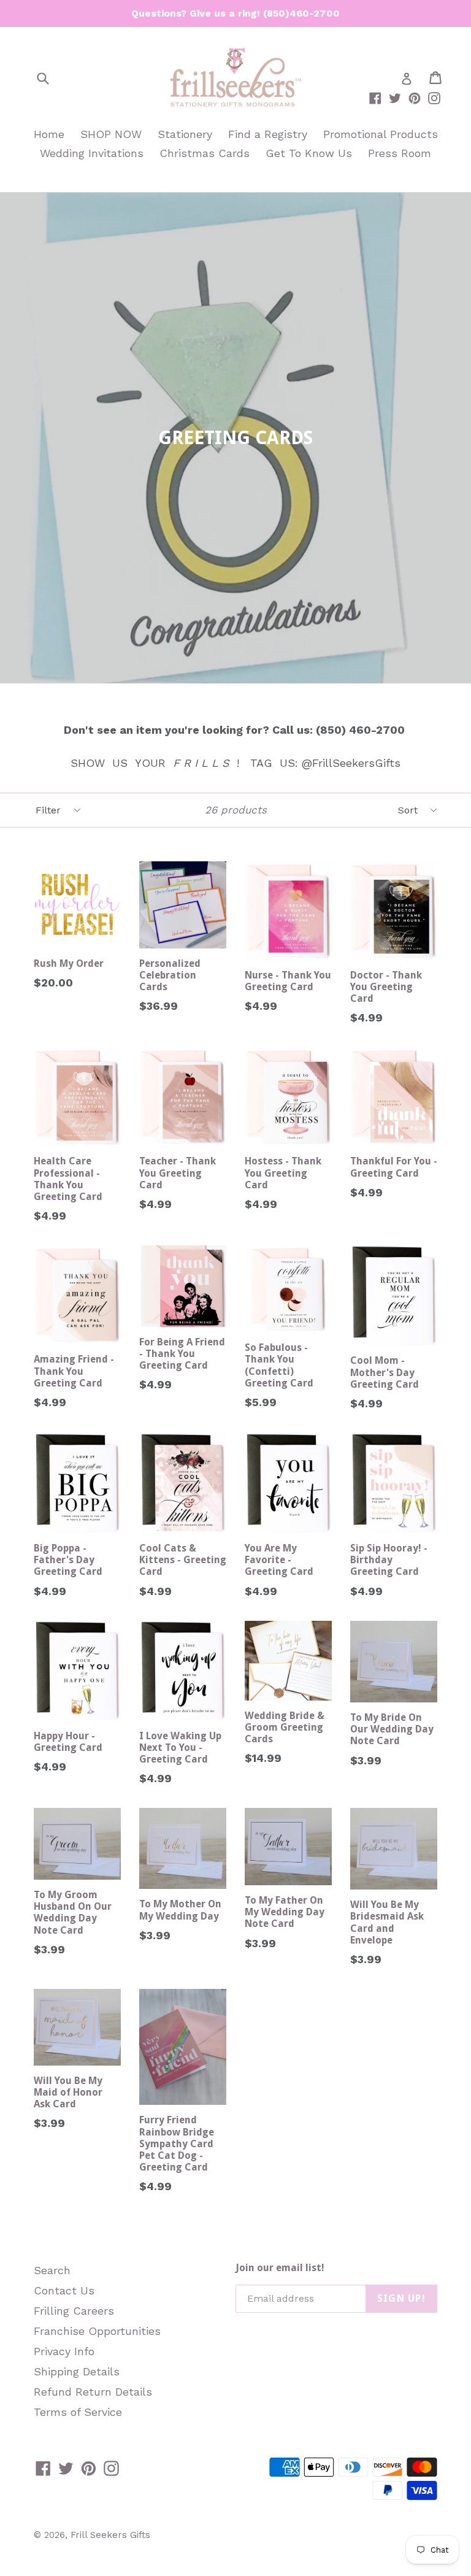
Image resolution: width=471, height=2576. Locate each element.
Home (49, 134)
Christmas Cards (205, 153)
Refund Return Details (93, 2392)
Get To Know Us (309, 153)
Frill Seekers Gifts (110, 2535)
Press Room (400, 153)
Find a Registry (268, 134)
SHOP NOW (111, 134)
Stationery (185, 134)
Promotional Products (381, 134)
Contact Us (64, 2290)
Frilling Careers (74, 2311)
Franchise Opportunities (97, 2331)
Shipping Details (77, 2371)
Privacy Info (64, 2351)
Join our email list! (280, 2268)
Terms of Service (78, 2412)
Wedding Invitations (92, 153)
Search (52, 2270)
